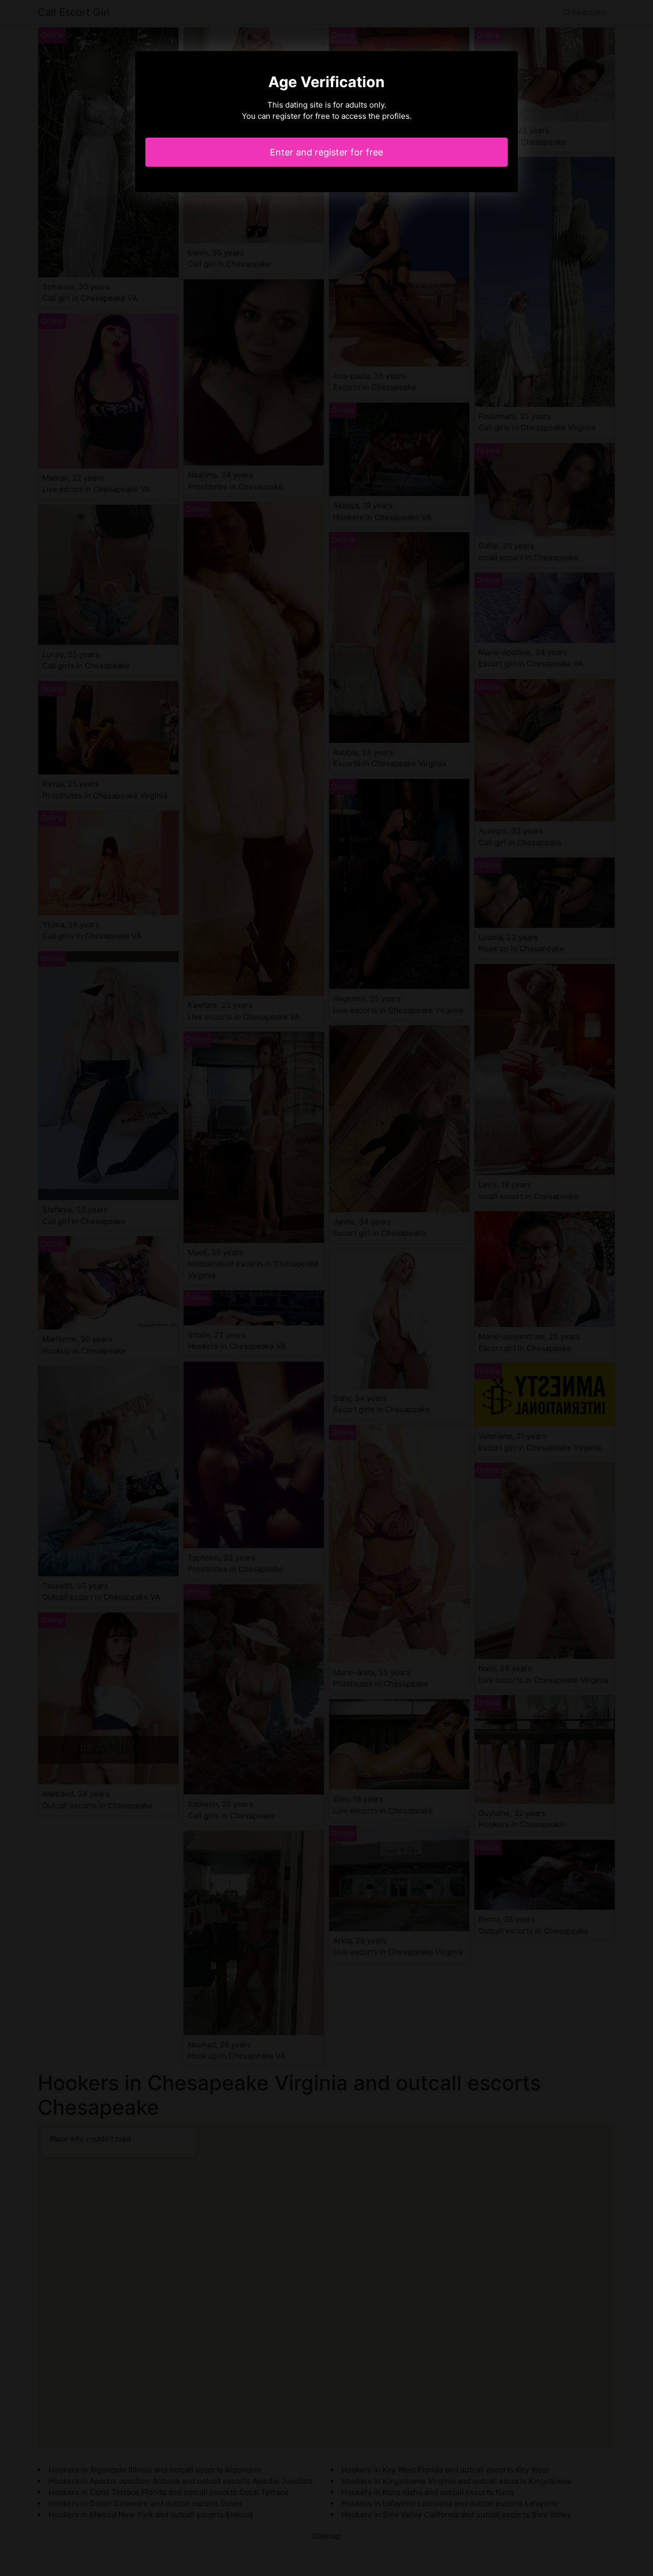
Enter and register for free (326, 152)
